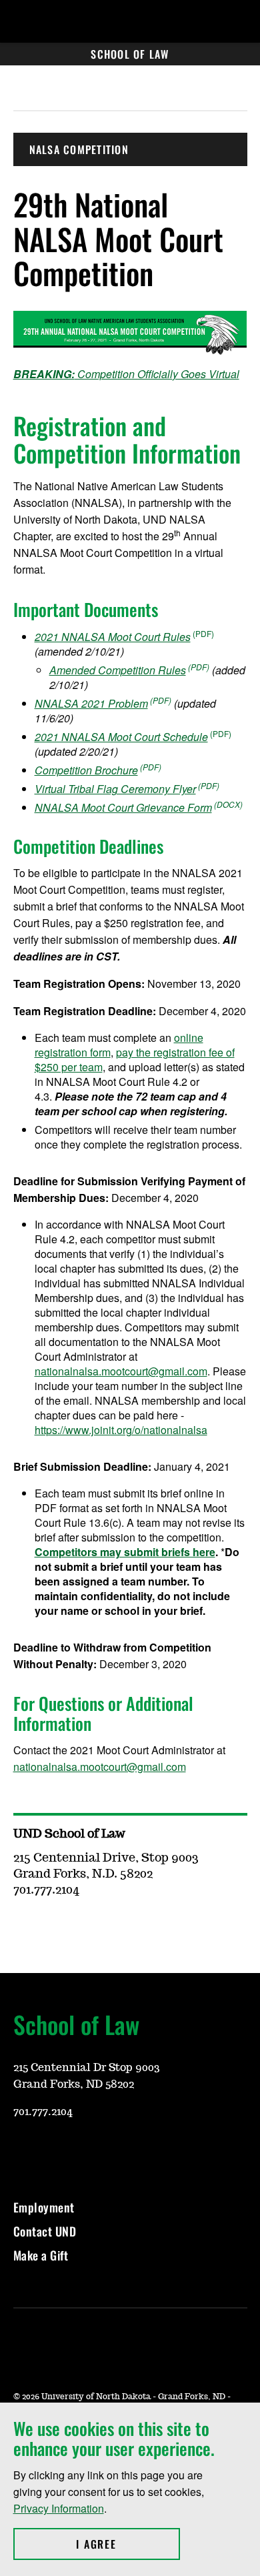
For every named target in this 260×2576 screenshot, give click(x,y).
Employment (44, 2207)
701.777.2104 (43, 2112)
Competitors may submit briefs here (125, 1552)
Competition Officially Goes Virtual (126, 374)
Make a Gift (41, 2255)
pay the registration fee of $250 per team (135, 1060)
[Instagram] (55, 2151)
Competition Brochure (86, 770)
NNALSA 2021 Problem (91, 703)
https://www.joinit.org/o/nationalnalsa (121, 1430)
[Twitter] (119, 2151)
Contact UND (45, 2231)
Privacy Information (59, 2508)
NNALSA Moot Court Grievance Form (123, 807)
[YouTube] (23, 2151)
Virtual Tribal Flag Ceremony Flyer (115, 789)
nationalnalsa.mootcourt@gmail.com (121, 1371)
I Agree (128, 2544)
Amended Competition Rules (118, 670)
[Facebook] (87, 2151)
